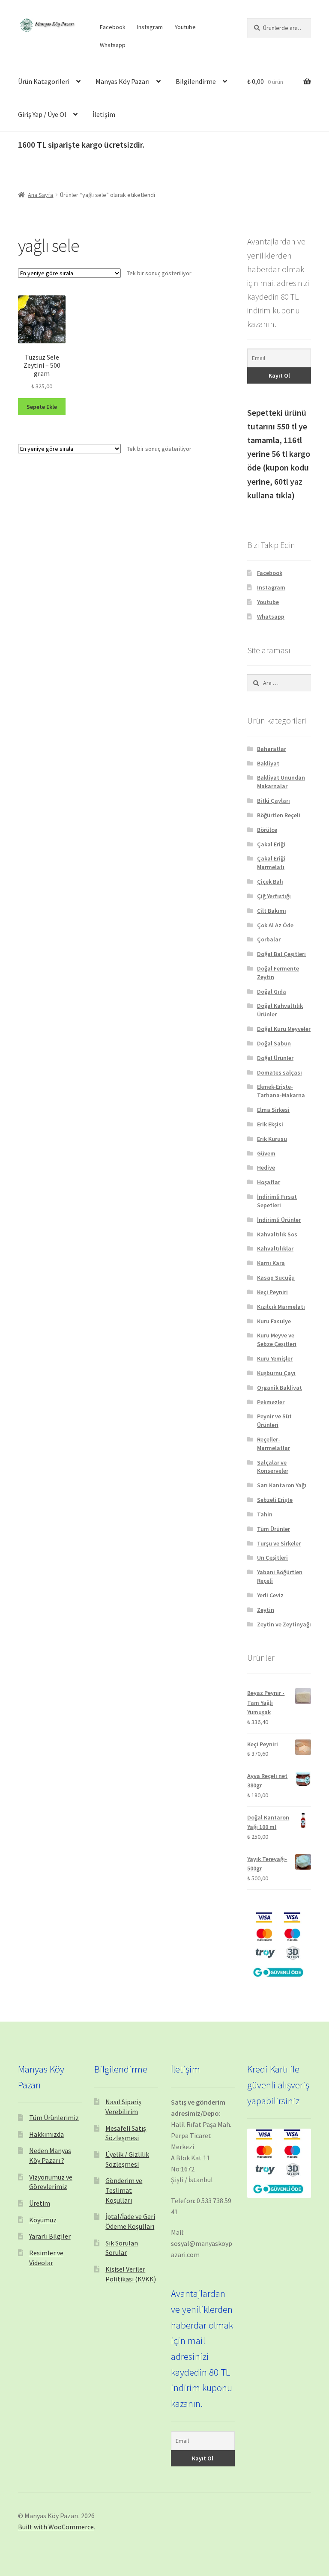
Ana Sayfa (40, 195)
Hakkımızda (46, 2134)
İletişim (104, 114)
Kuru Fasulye (274, 1321)
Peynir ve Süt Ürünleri (274, 1421)
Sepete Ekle (42, 407)
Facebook (113, 27)
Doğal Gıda (272, 992)
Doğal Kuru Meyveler (284, 1029)
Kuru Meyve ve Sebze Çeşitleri (277, 1340)
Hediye (266, 1167)
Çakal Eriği (271, 844)
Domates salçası (280, 1072)
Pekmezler (271, 1402)
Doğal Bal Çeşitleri (281, 954)
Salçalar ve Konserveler (273, 1467)
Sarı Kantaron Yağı (282, 1485)
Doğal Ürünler (275, 1058)
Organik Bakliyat (280, 1388)
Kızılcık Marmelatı (281, 1307)
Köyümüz (43, 2220)
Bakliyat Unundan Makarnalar (281, 782)
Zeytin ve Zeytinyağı (284, 1624)
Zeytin (266, 1610)
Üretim (40, 2203)
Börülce (267, 830)
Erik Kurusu (272, 1139)
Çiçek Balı (270, 881)
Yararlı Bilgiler (50, 2236)
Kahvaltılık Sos (277, 1234)
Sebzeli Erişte (275, 1500)
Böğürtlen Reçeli (279, 815)
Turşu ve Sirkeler (279, 1543)
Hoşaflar (269, 1182)
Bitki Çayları (274, 801)
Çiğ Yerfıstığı (274, 896)
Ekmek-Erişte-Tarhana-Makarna (281, 1091)
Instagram (150, 27)
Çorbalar (269, 939)
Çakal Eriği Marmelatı (271, 863)
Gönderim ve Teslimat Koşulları (124, 2190)
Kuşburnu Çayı (276, 1373)
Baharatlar (272, 749)
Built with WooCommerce (56, 2527)
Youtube (185, 27)
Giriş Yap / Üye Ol (42, 114)
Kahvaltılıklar (275, 1248)
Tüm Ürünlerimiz (54, 2117)
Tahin (265, 1514)
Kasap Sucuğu (276, 1278)
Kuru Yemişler (275, 1358)
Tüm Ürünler (274, 1529)
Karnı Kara (271, 1263)
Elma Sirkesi (273, 1110)
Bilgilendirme (196, 81)
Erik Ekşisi (270, 1124)
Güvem (266, 1153)
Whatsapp (113, 45)
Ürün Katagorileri (44, 81)
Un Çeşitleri (272, 1558)
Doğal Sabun (274, 1043)
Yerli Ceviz (270, 1595)
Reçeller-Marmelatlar (274, 1444)
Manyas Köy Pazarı (123, 81)
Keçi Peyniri (272, 1292)
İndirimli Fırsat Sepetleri (277, 1201)
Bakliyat (268, 763)
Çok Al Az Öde (275, 925)
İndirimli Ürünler (279, 1220)
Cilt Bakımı (272, 911)
